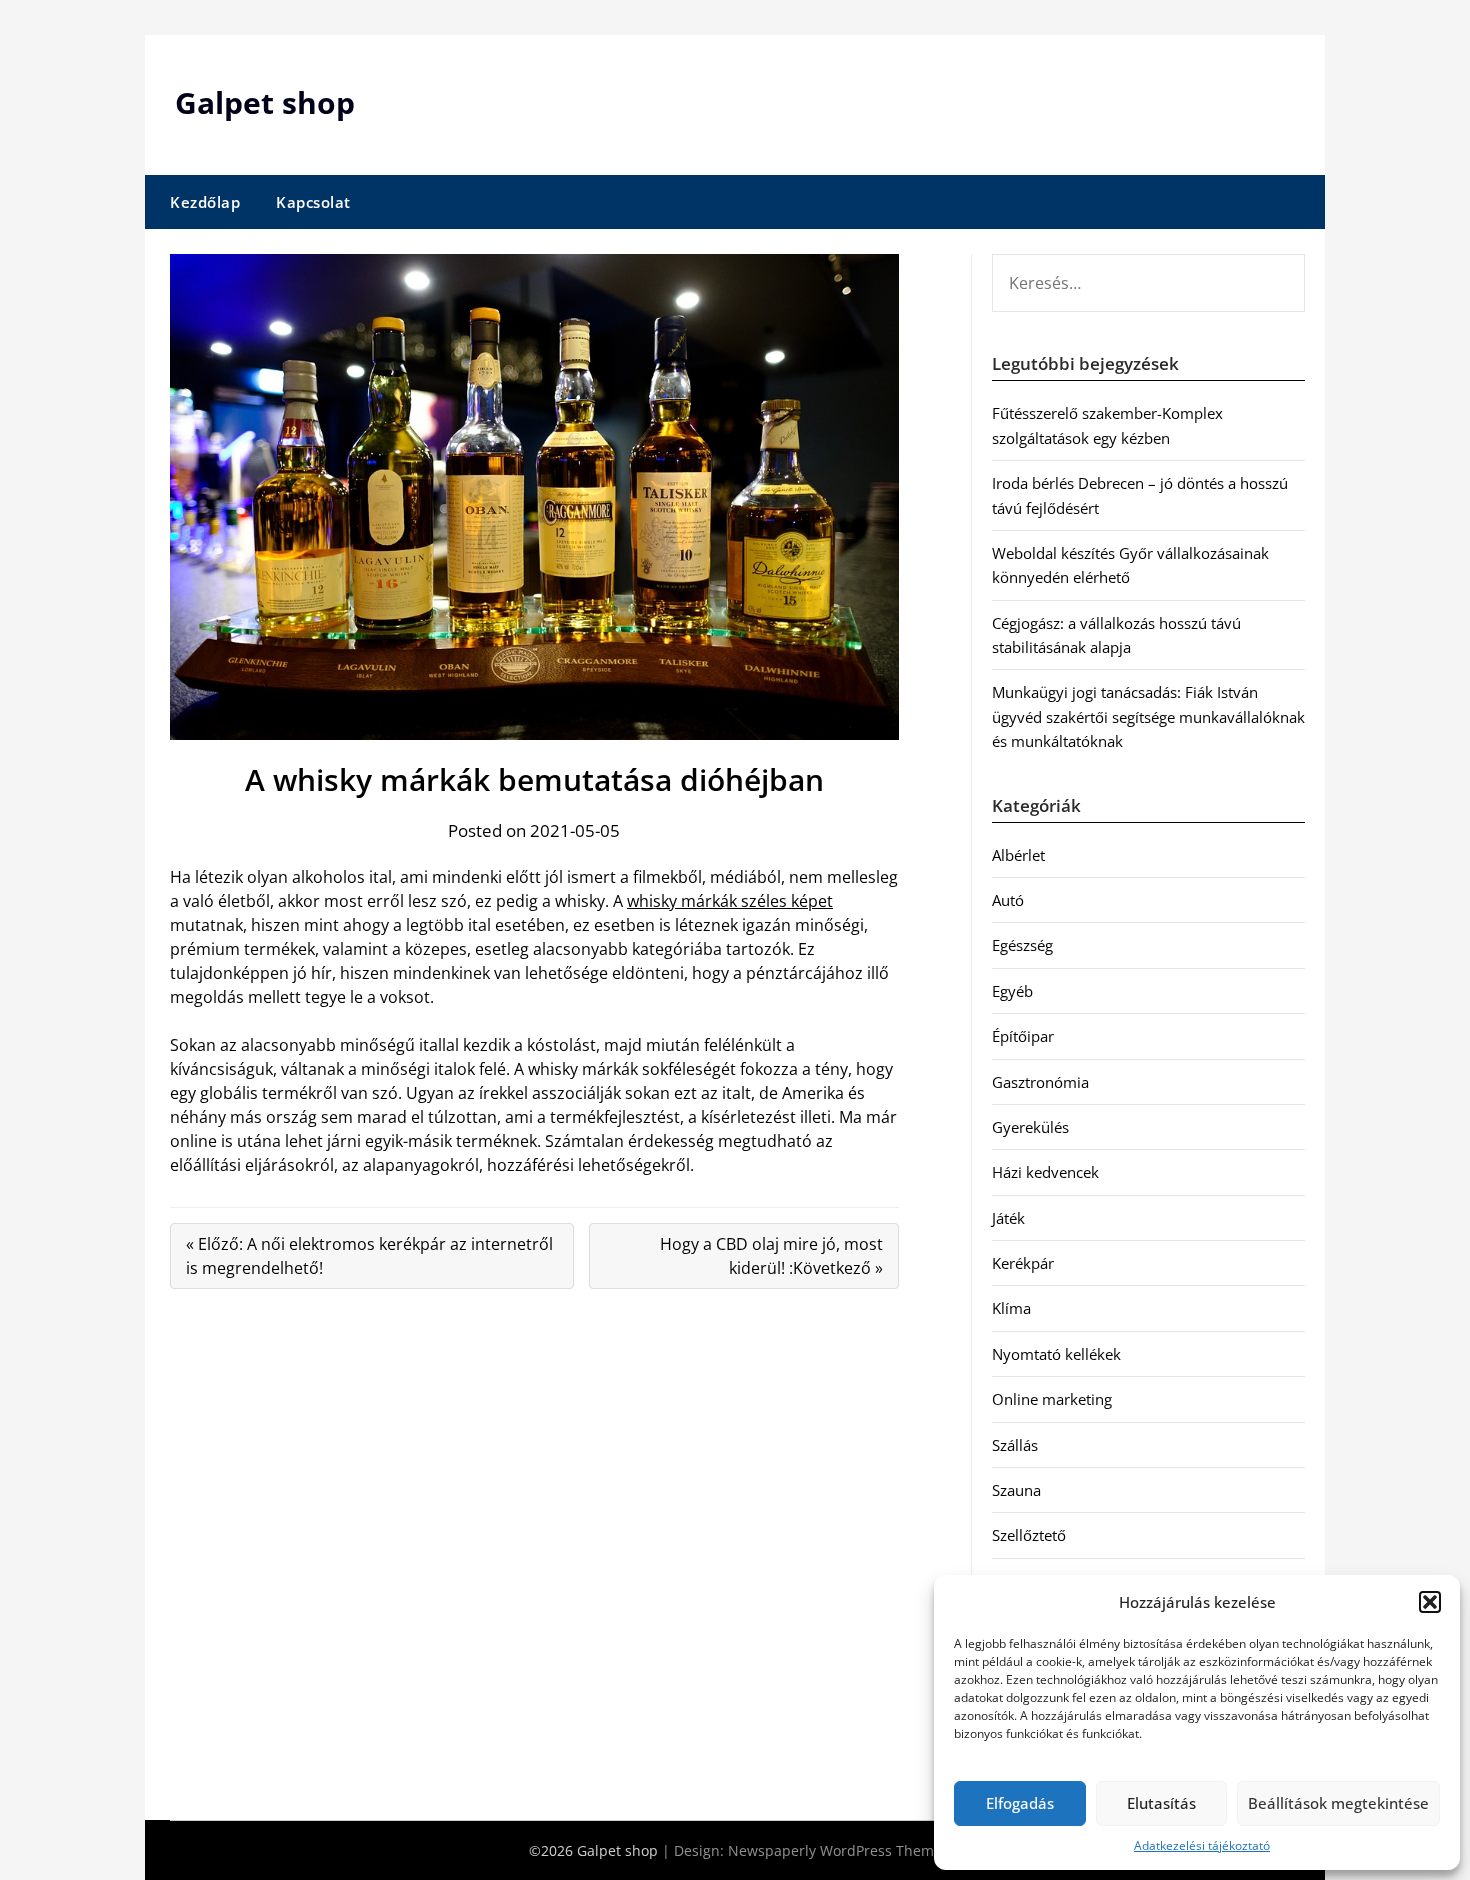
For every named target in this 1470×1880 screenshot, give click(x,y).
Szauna (1016, 1490)
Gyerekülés (1030, 1127)
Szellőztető (1029, 1535)
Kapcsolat (313, 202)
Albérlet (1018, 855)
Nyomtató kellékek (1056, 1354)
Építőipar (1023, 1036)
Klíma (1011, 1308)
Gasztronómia (1040, 1082)
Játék (1008, 1218)
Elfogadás (1020, 1803)
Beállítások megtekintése (1338, 1803)
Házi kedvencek (1045, 1172)
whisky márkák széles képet (730, 901)
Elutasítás (1161, 1803)
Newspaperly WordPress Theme (835, 1850)
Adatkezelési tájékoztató (1202, 1845)
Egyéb (1012, 991)
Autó (1008, 900)
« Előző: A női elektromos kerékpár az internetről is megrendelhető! (369, 1256)
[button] (1430, 1602)
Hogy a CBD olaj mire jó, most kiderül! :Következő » (771, 1256)
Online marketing (1052, 1399)
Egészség (1022, 945)
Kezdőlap (205, 202)
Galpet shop (265, 102)
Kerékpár (1023, 1263)
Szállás (1015, 1445)
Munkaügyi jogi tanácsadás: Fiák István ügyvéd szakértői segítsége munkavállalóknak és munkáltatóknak (1148, 716)
